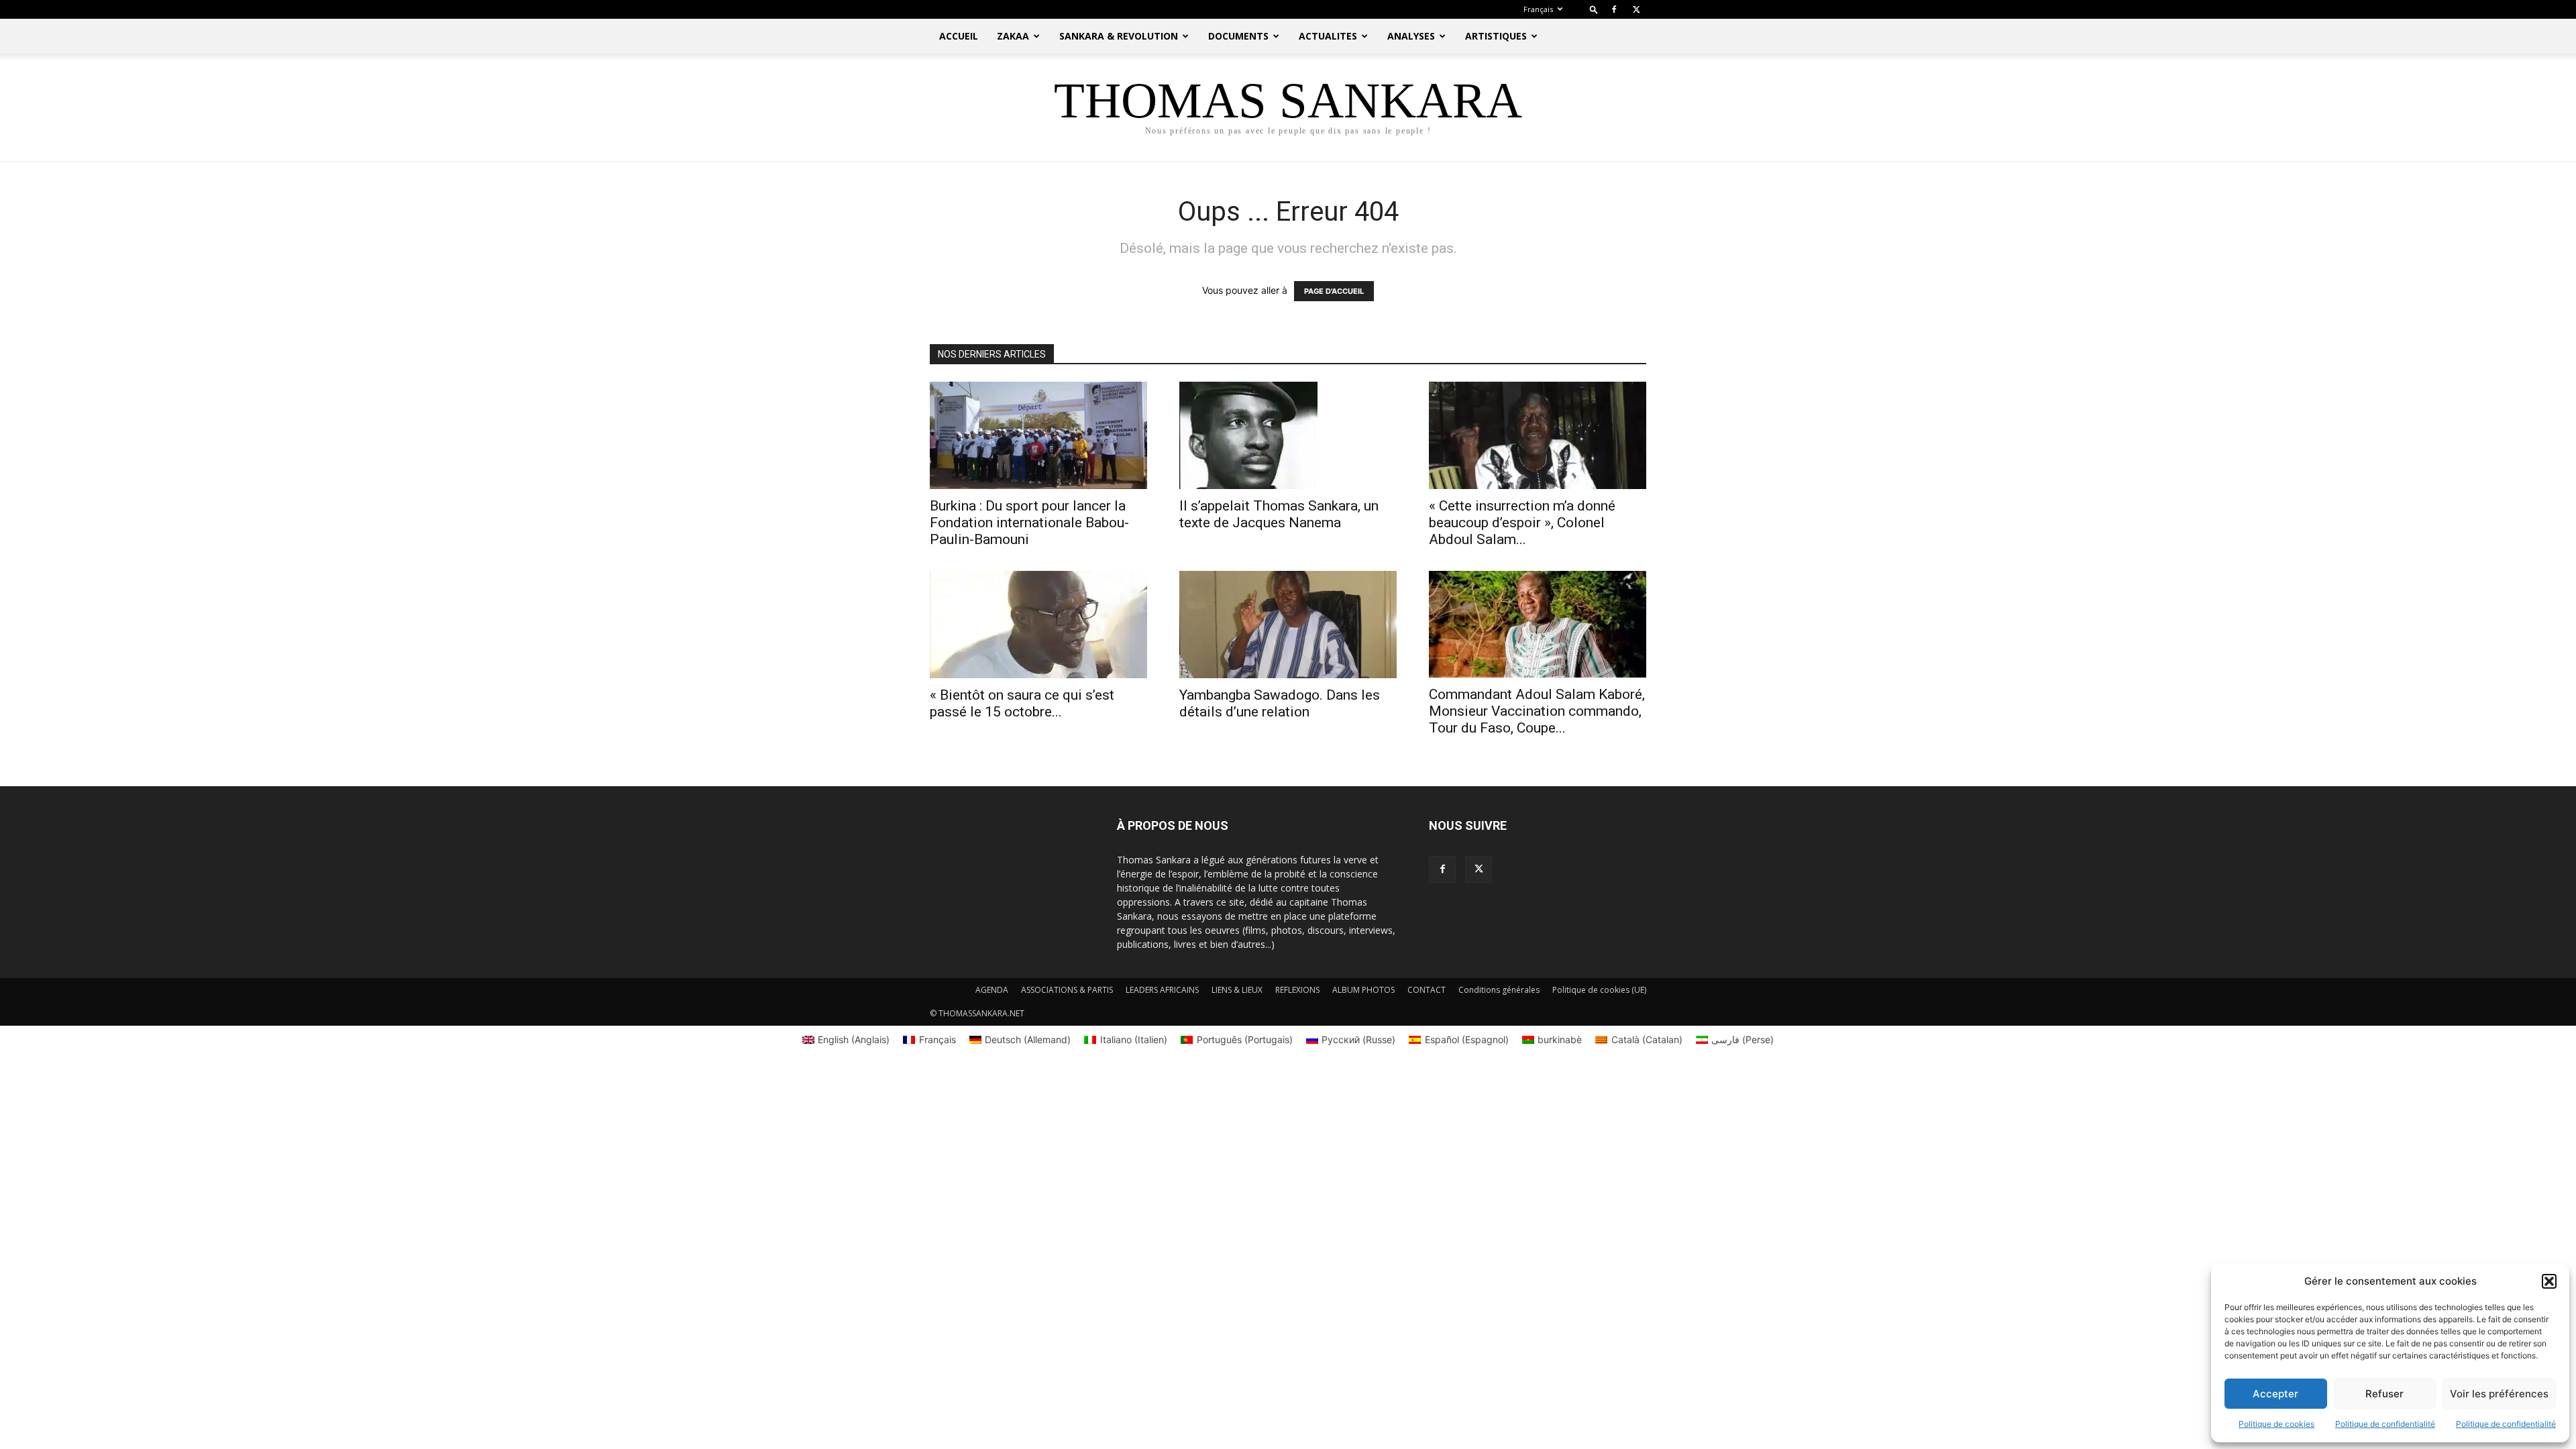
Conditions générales (1499, 990)
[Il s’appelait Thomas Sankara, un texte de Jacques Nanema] (1288, 435)
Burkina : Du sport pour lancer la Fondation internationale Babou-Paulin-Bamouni (1029, 523)
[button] (2549, 1281)
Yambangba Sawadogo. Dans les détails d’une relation (1280, 703)
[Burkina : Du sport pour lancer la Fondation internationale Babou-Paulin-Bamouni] (1038, 435)
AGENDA (992, 990)
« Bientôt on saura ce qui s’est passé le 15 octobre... (1022, 703)
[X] (1636, 9)
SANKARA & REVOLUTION (1119, 36)
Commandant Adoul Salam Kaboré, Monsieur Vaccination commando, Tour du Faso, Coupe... (1537, 711)
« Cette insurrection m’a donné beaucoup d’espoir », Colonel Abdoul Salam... (1522, 523)
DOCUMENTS (1238, 36)
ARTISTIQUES (1496, 36)
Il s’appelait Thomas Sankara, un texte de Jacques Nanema (1279, 514)
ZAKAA (1013, 36)
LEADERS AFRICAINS (1162, 990)
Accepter (2275, 1394)
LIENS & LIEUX (1237, 990)
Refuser (2384, 1394)
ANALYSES (1411, 36)
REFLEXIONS (1297, 990)
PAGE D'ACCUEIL (1334, 291)
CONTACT (1427, 990)
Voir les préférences (2499, 1394)
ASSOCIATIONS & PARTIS (1067, 990)
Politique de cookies (2276, 1424)
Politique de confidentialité (2385, 1424)
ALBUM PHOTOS (1363, 990)
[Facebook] (1614, 9)
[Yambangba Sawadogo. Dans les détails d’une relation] (1288, 625)
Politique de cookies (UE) (1599, 990)
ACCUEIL (959, 36)
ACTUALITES (1328, 36)
